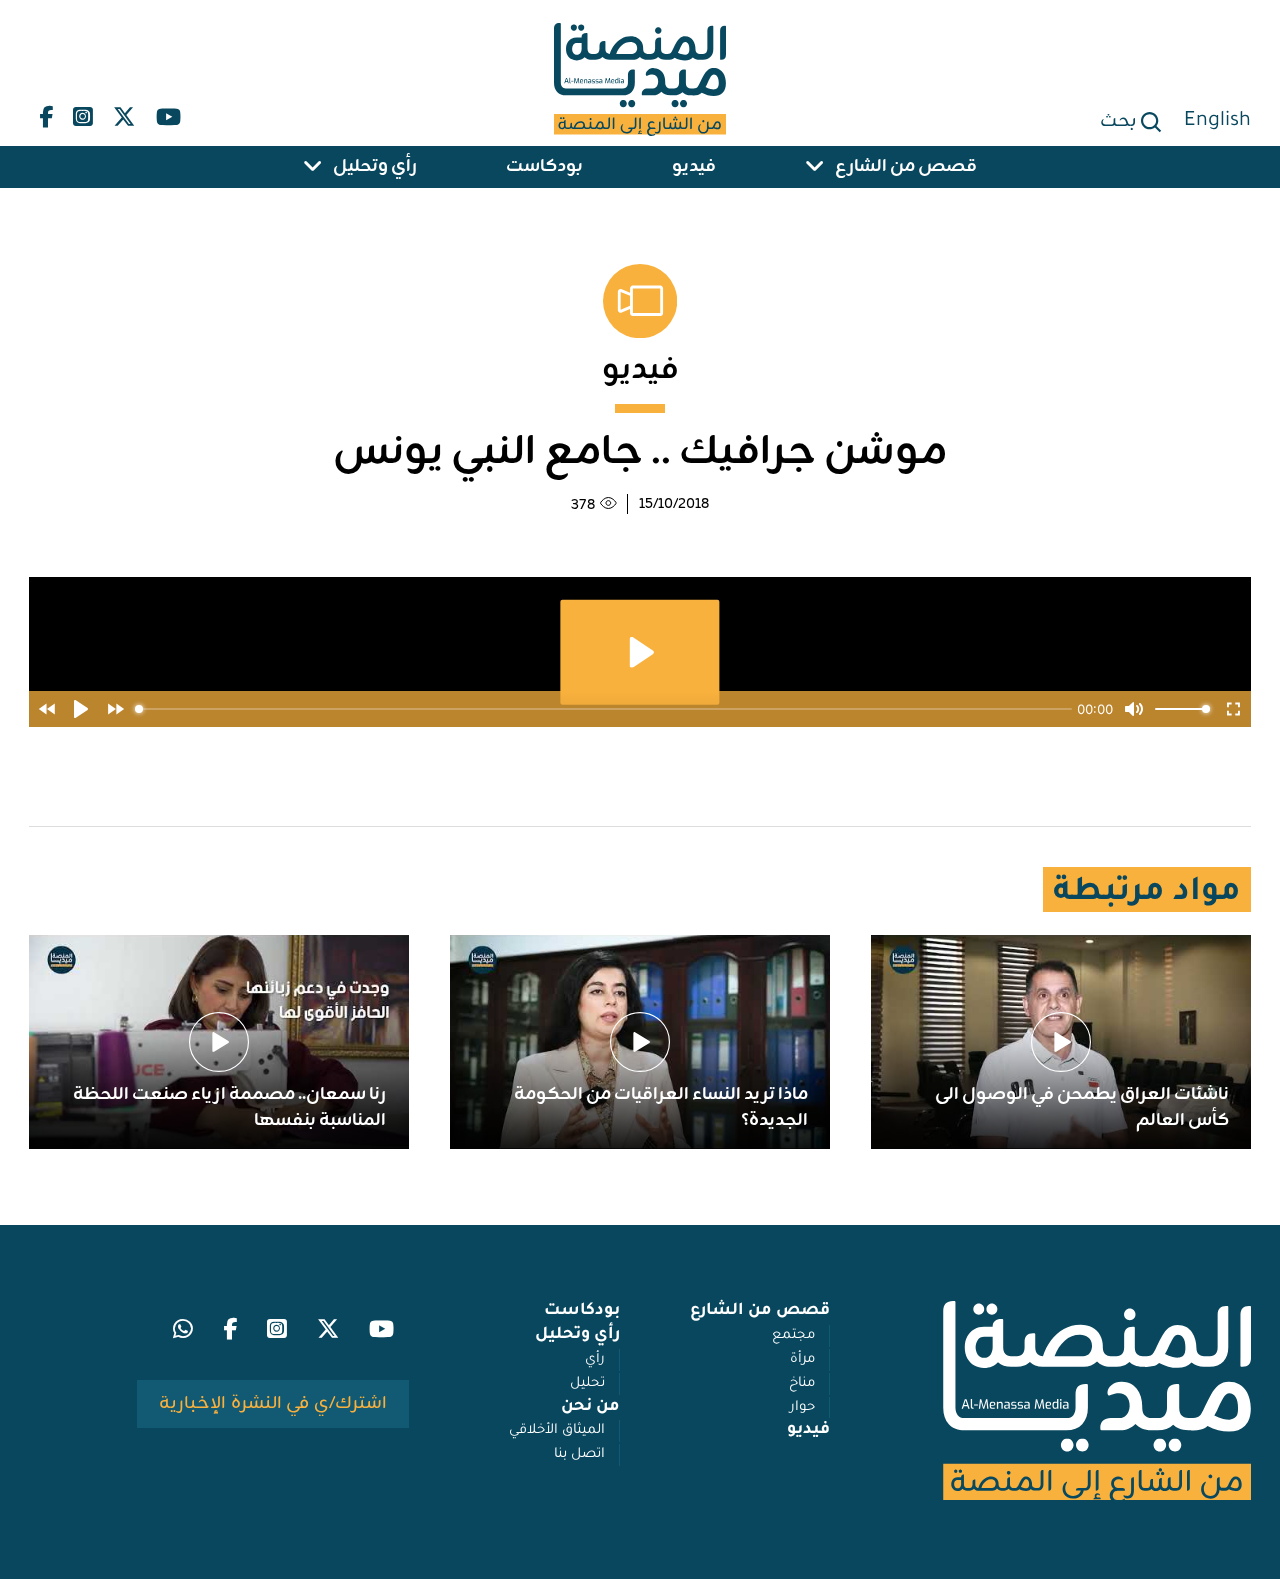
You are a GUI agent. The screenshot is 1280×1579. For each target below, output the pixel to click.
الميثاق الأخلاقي (557, 1430)
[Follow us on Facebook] (46, 112)
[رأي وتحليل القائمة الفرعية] (313, 167)
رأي (595, 1359)
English (1217, 122)
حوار (802, 1407)
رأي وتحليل (375, 167)
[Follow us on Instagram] (83, 112)
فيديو (694, 167)
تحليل (587, 1383)
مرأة (802, 1359)
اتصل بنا (579, 1454)
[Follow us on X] (124, 112)
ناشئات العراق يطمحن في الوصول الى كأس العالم (1082, 1108)
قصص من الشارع (906, 167)
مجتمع (793, 1335)
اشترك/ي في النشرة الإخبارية (273, 1403)
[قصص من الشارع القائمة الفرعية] (815, 167)
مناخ (802, 1383)
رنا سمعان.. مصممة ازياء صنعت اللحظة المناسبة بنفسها (229, 1108)
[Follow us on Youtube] (167, 112)
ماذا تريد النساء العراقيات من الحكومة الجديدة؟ (661, 1108)
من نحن (590, 1407)
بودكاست (544, 167)
